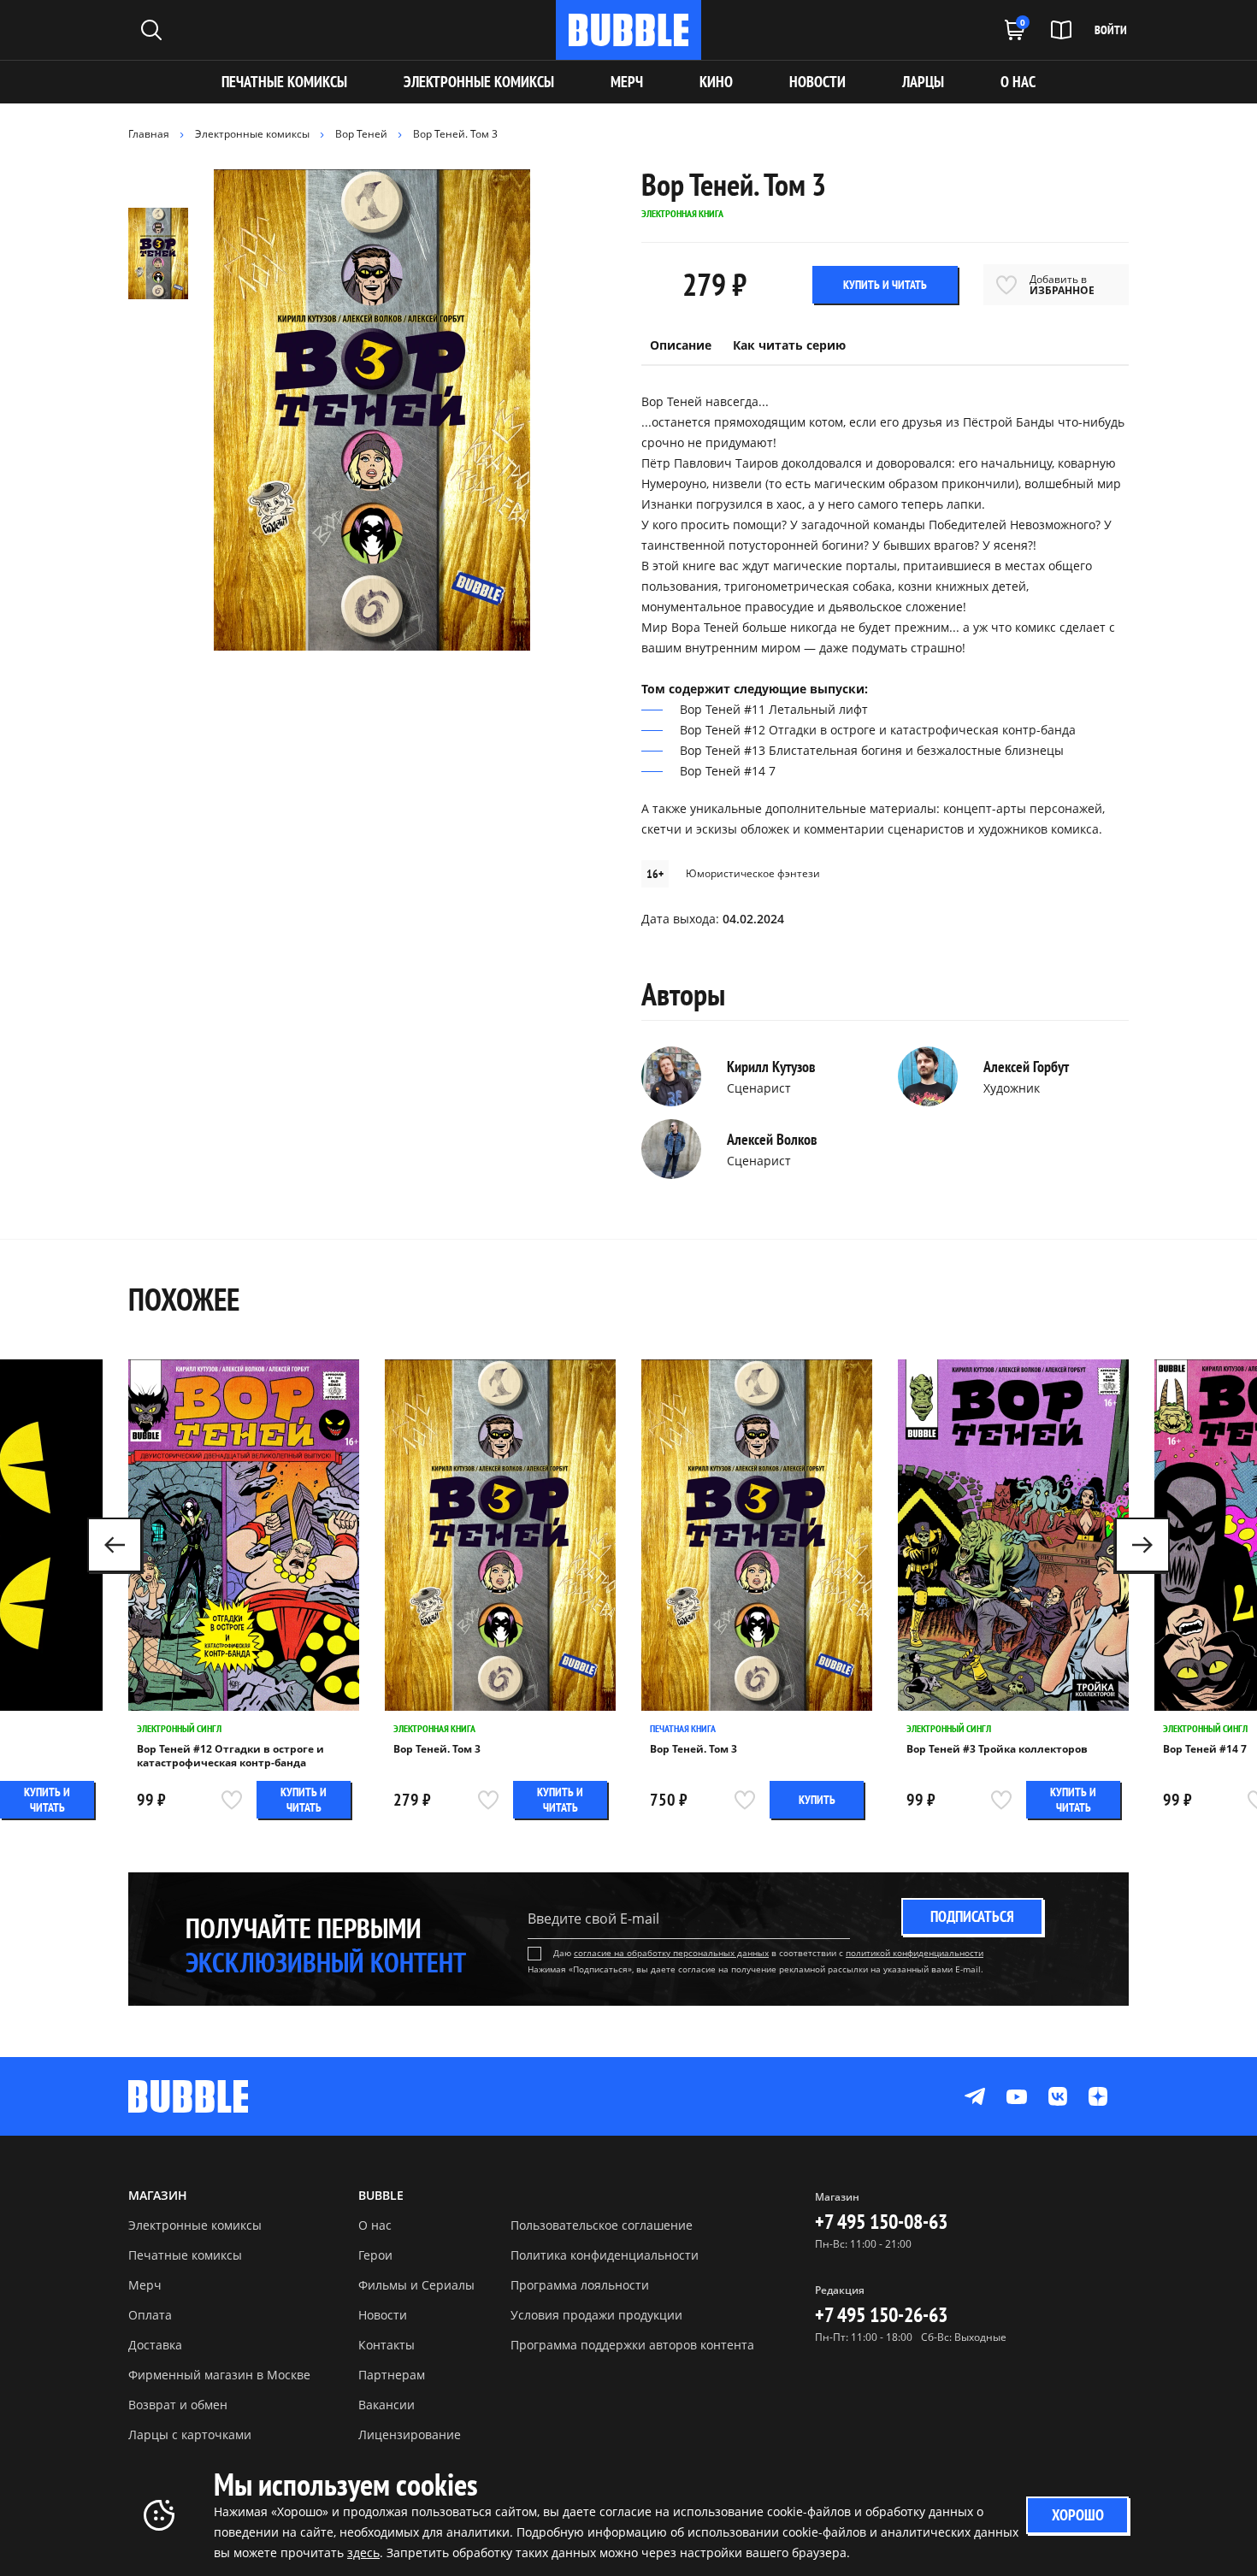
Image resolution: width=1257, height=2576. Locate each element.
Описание (681, 345)
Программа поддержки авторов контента (632, 2345)
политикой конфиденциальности (915, 1953)
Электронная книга (434, 1728)
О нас (375, 2225)
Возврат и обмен (178, 2405)
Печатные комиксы (284, 82)
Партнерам (392, 2375)
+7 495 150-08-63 (881, 2222)
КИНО (716, 82)
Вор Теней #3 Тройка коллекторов (997, 1749)
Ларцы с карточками (190, 2435)
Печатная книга (683, 1728)
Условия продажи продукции (596, 2315)
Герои (375, 2255)
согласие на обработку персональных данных (671, 1953)
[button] (1142, 1545)
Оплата (150, 2315)
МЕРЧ (627, 82)
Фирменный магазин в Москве (219, 2375)
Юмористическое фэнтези (753, 873)
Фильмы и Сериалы (416, 2285)
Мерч (145, 2285)
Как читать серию (789, 345)
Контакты (387, 2345)
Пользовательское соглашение (602, 2225)
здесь (363, 2552)
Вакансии (387, 2405)
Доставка (155, 2345)
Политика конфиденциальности (605, 2255)
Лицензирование (410, 2435)
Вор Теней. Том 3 (437, 1749)
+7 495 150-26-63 (881, 2315)
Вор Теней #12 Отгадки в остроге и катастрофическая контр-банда (230, 1756)
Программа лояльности (580, 2285)
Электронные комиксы (479, 82)
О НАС (1018, 82)
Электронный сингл (179, 1728)
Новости (383, 2315)
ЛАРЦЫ (923, 82)
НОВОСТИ (817, 82)
